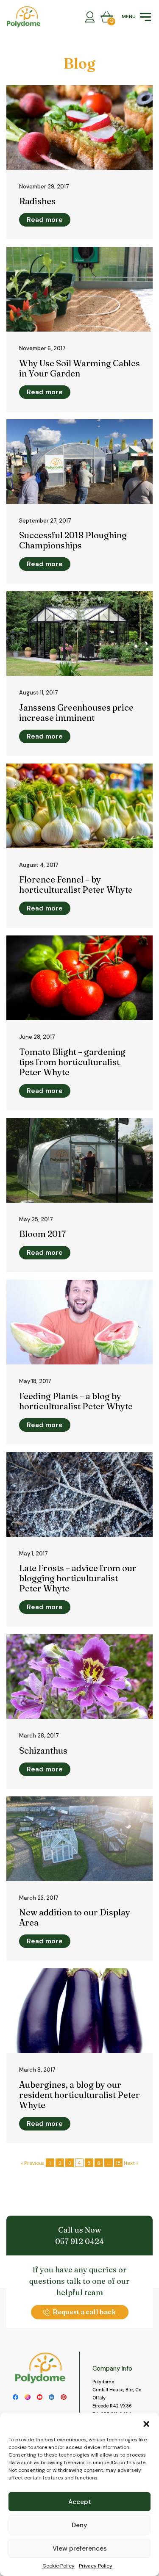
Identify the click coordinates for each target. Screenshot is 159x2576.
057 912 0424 (79, 2241)
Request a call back (84, 2312)
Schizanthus (43, 1750)
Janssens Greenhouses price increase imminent (76, 712)
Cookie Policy (59, 2566)
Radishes (37, 201)
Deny (79, 2525)
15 (118, 2163)
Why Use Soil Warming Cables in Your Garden (79, 368)
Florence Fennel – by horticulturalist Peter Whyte (76, 884)
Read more (45, 220)
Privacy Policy (96, 2566)
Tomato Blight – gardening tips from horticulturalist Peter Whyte (72, 1062)
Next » (131, 2163)
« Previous (33, 2163)
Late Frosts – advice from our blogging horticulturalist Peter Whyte (78, 1578)
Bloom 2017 (42, 1234)
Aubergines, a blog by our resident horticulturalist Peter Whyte (79, 2095)
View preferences (80, 2548)
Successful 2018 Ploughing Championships (73, 540)
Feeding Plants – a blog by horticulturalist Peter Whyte (76, 1401)
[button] (146, 2423)
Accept (80, 2502)
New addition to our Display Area (75, 1917)
